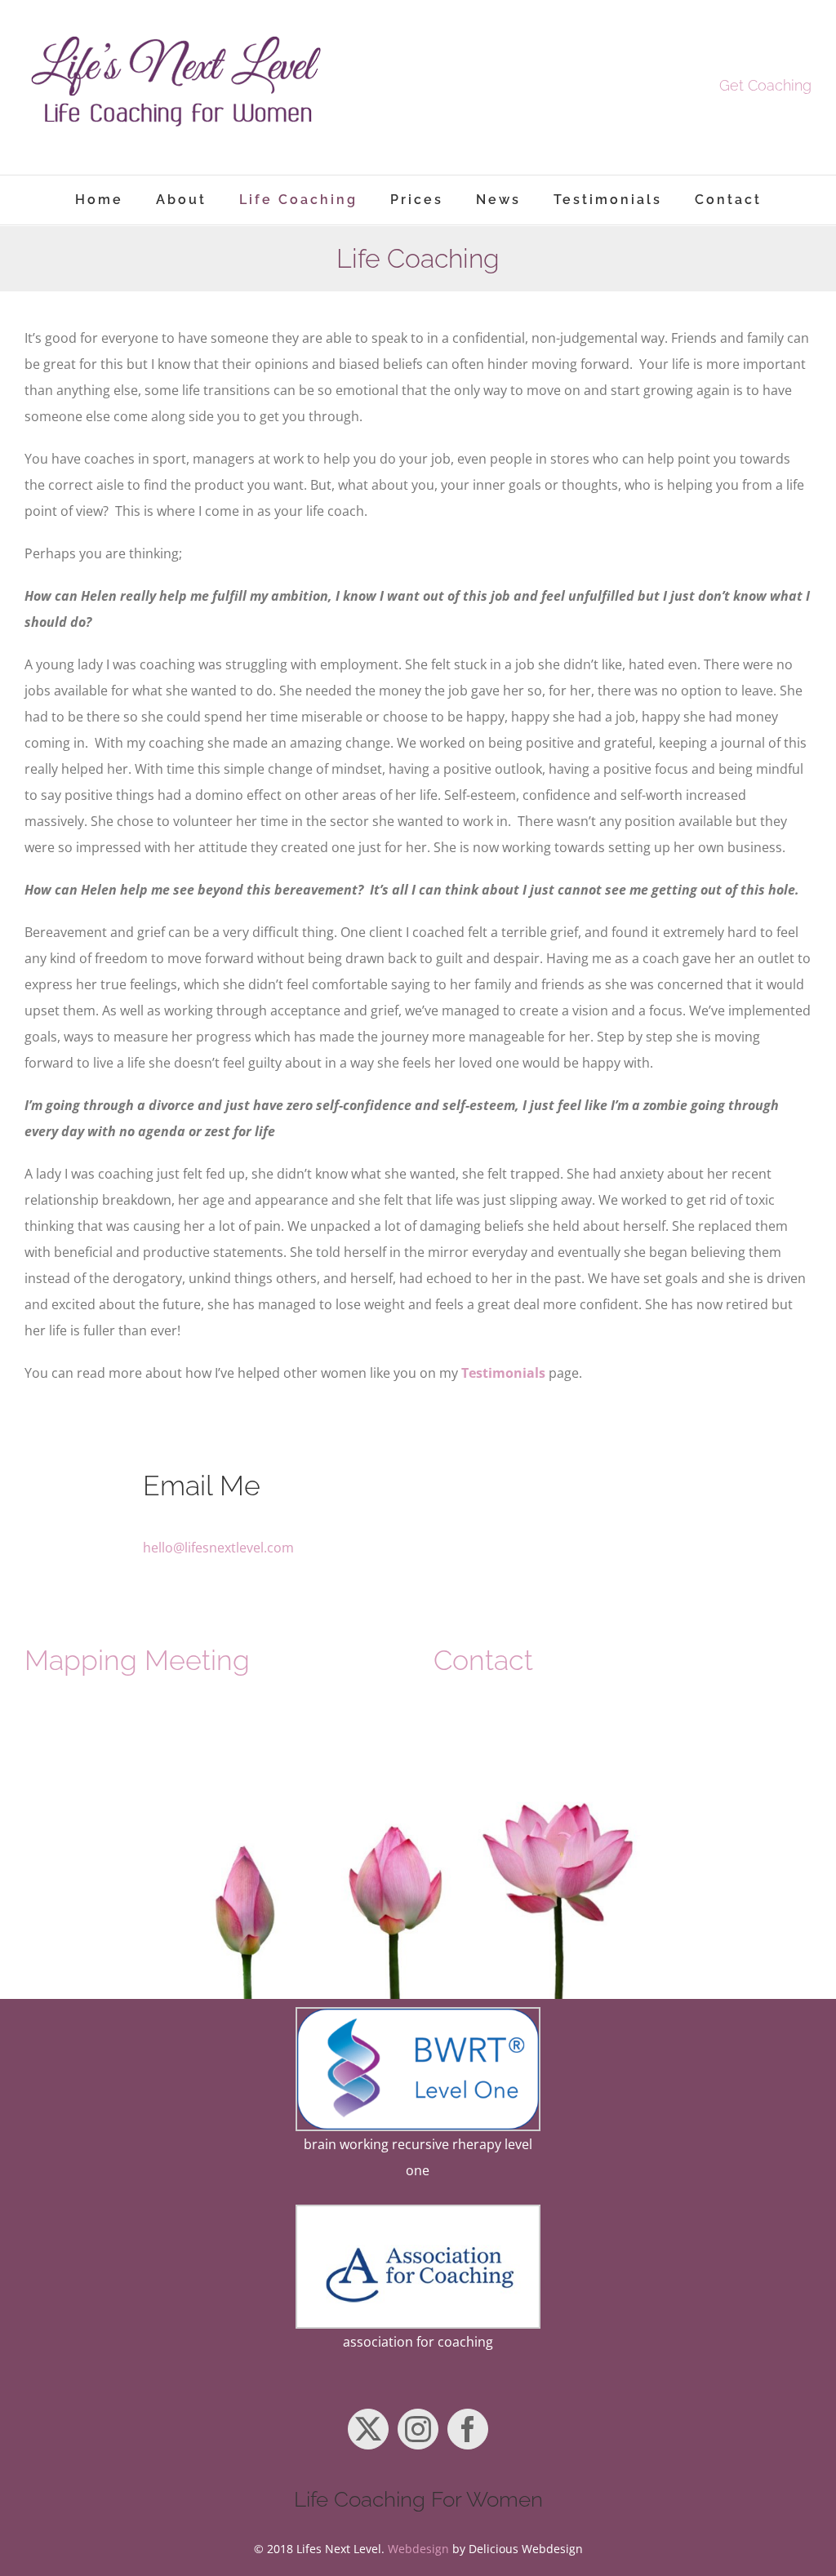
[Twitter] (368, 2429)
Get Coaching (765, 85)
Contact (483, 1660)
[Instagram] (418, 2429)
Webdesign (418, 2549)
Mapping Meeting (137, 1660)
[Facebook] (468, 2429)
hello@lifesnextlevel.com (218, 1548)
